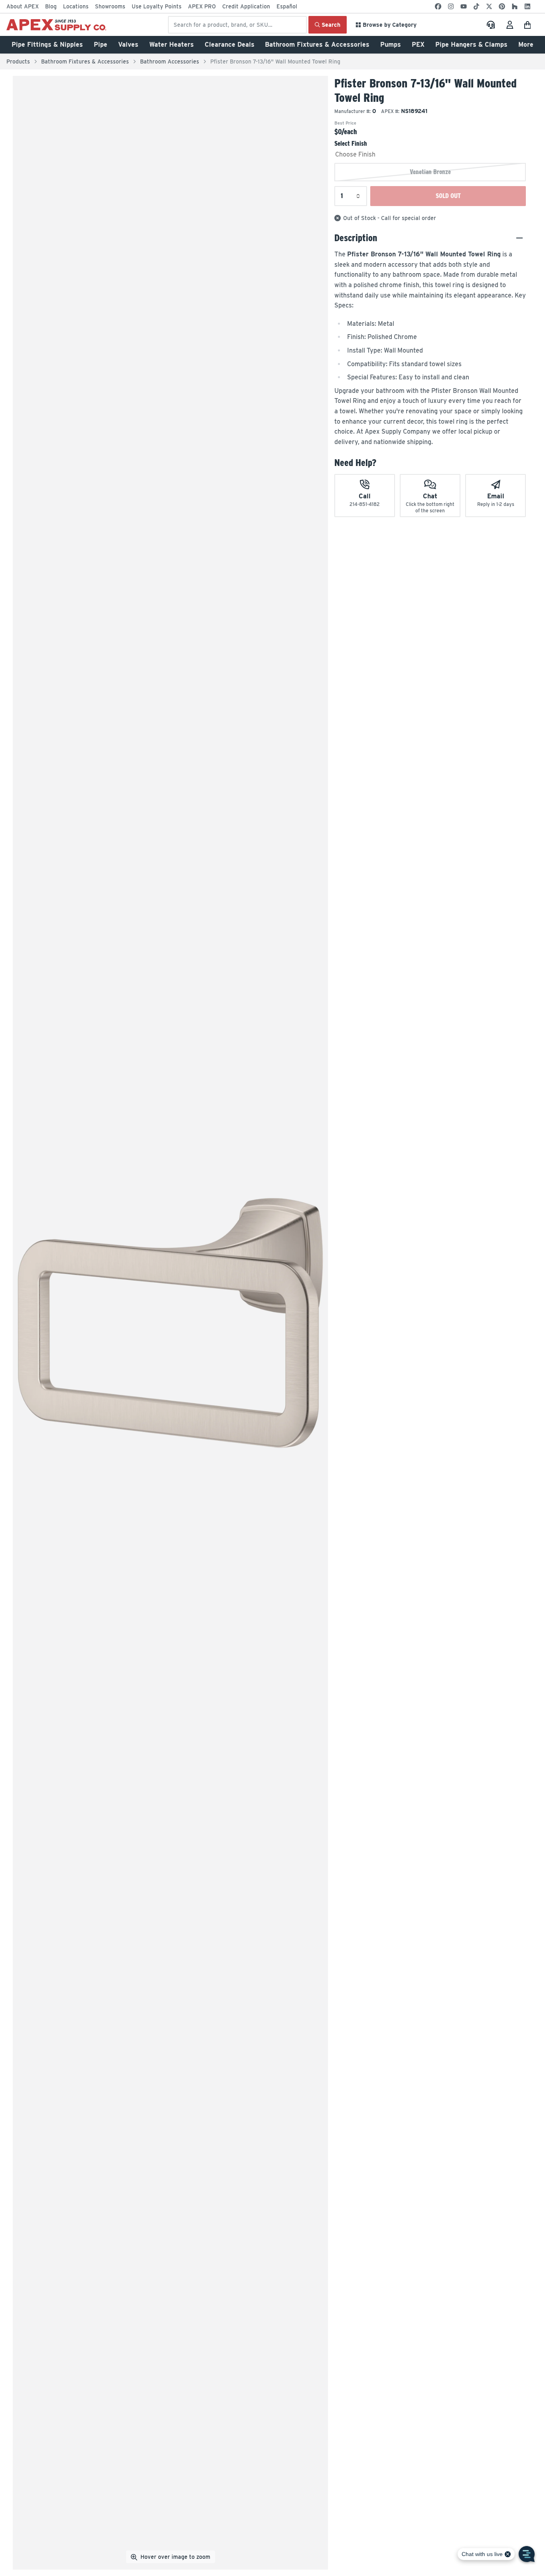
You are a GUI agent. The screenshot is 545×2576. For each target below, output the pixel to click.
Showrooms (110, 6)
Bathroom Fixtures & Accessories (317, 45)
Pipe (101, 45)
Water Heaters (172, 45)
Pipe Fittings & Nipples (47, 45)
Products (18, 61)
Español (287, 6)
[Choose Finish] (430, 155)
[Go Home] (56, 25)
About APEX (23, 6)
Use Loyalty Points (157, 6)
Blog (51, 6)
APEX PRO (202, 6)
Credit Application (246, 6)
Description (356, 238)
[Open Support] (491, 25)
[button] (529, 25)
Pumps (391, 45)
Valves (128, 45)
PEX (418, 45)
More (526, 45)
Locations (76, 6)
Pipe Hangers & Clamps (471, 45)
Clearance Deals (230, 45)
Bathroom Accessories (170, 61)
